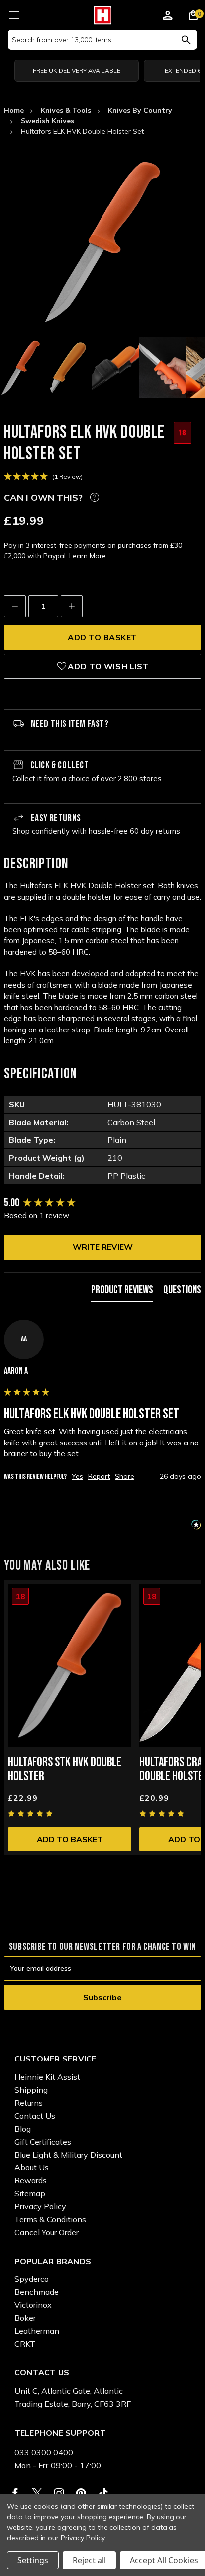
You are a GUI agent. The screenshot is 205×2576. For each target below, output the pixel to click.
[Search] (186, 40)
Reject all (89, 2560)
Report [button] (99, 1476)
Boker (25, 2318)
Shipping (31, 2090)
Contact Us (35, 2116)
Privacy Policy (40, 2206)
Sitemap (30, 2193)
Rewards (31, 2180)
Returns (29, 2103)
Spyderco (32, 2279)
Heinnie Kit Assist (47, 2077)
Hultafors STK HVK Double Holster (65, 1770)
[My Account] (168, 17)
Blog (23, 2129)
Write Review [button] (103, 1247)
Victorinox (33, 2305)
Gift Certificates (43, 2142)
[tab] (122, 1292)
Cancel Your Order (47, 2232)
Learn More (88, 556)
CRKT (25, 2344)
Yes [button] (77, 1476)
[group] (102, 1203)
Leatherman (37, 2331)
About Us (32, 2167)
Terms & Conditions (50, 2219)
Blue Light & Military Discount (68, 2155)
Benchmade (37, 2292)
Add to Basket (70, 1839)
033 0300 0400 (44, 2452)
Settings (33, 2560)
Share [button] (125, 1476)
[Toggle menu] (14, 14)
